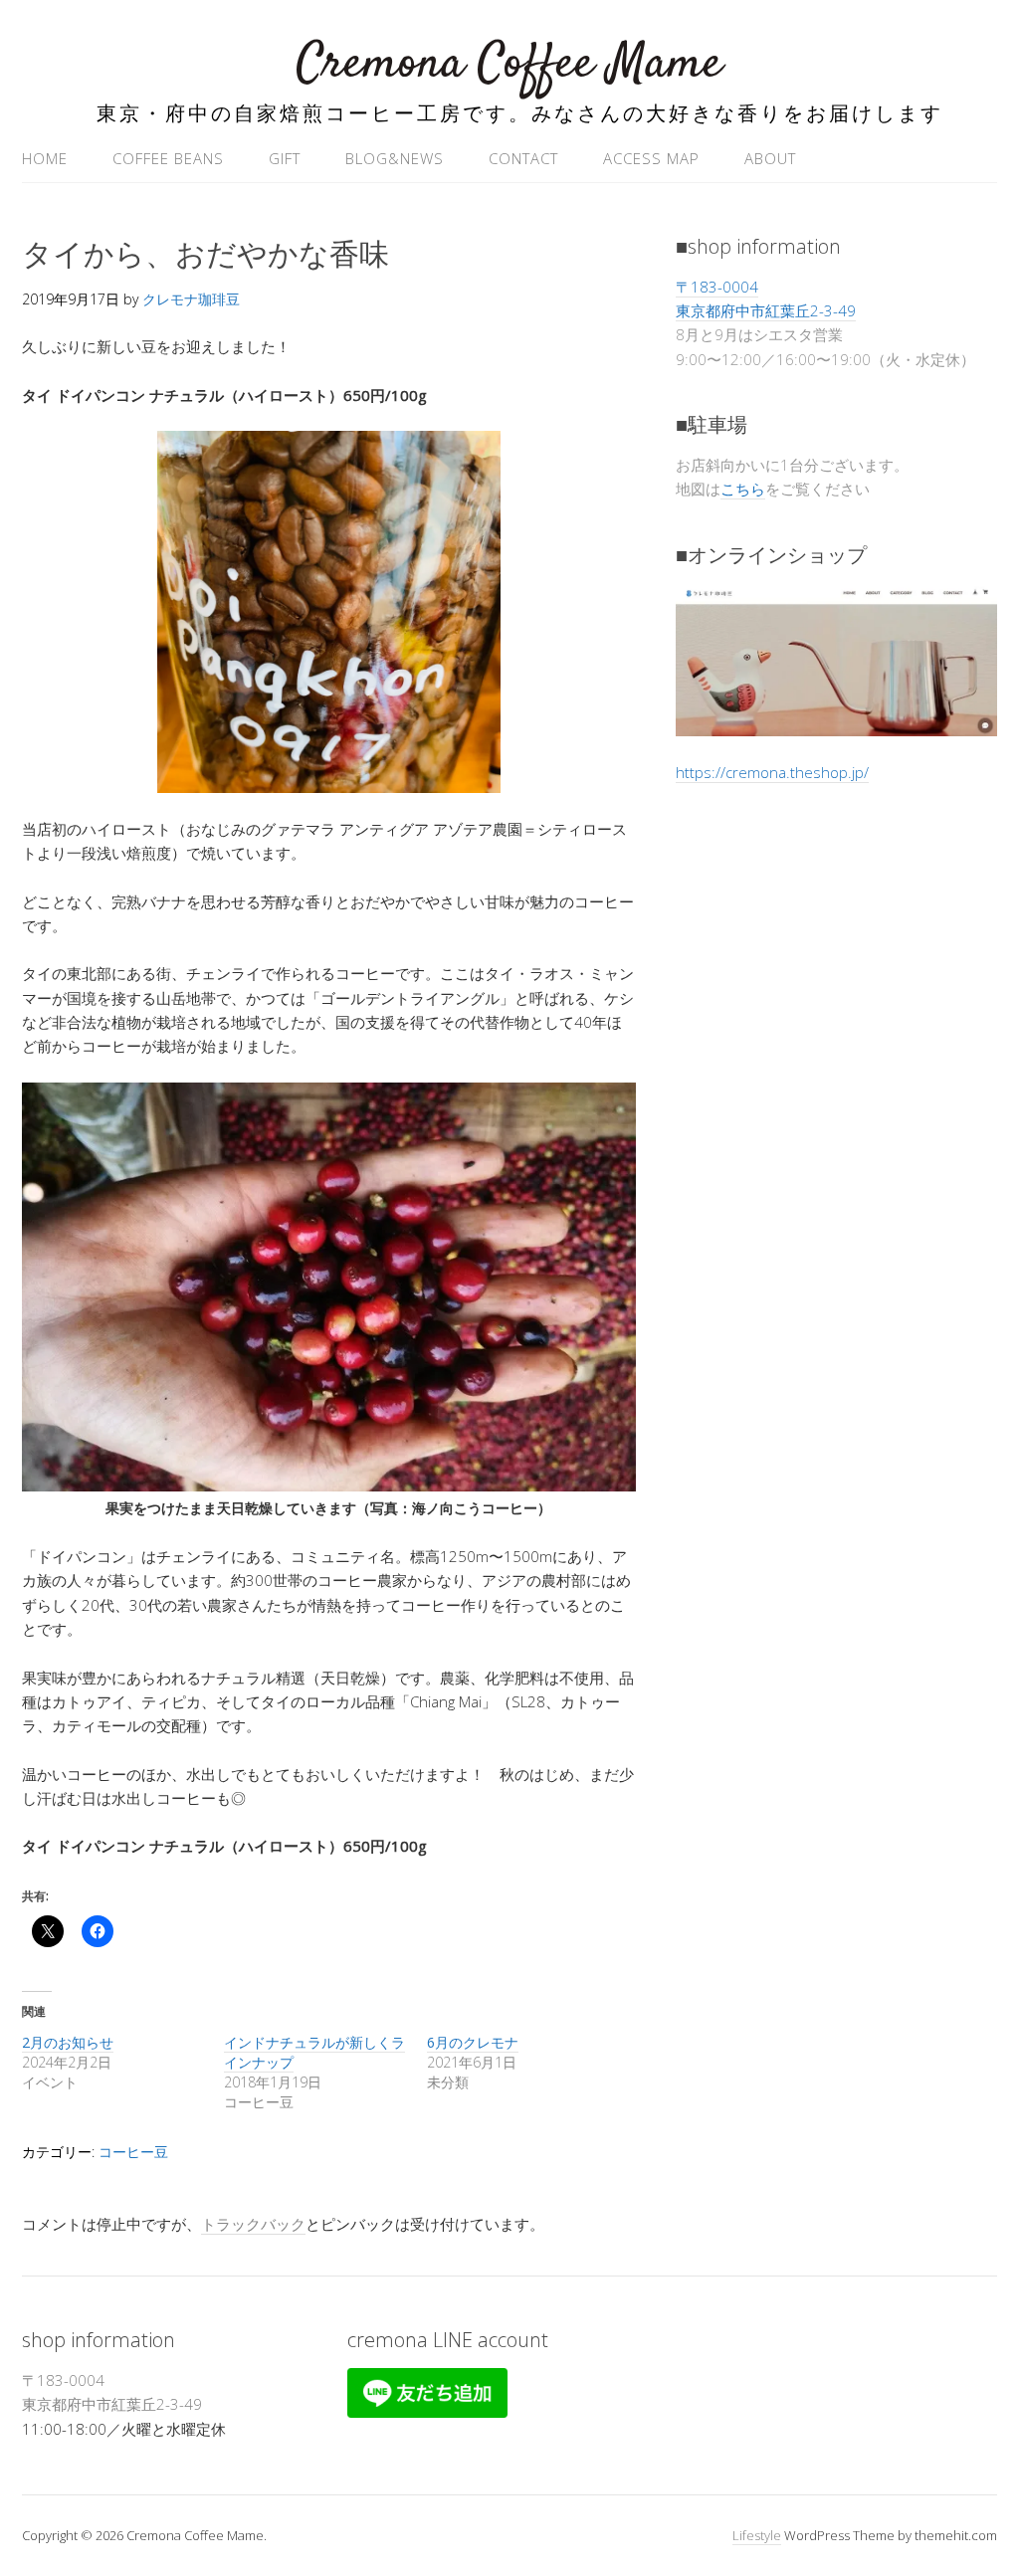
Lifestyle (757, 2535)
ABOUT (770, 158)
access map (651, 158)
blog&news (395, 158)
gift (285, 158)
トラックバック (253, 2224)
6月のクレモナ (473, 2042)
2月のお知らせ (68, 2042)
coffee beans (168, 158)
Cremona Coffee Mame (509, 64)
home (45, 158)
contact (523, 158)
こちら (743, 489)
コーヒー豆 (133, 2152)
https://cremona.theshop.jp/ (772, 772)
